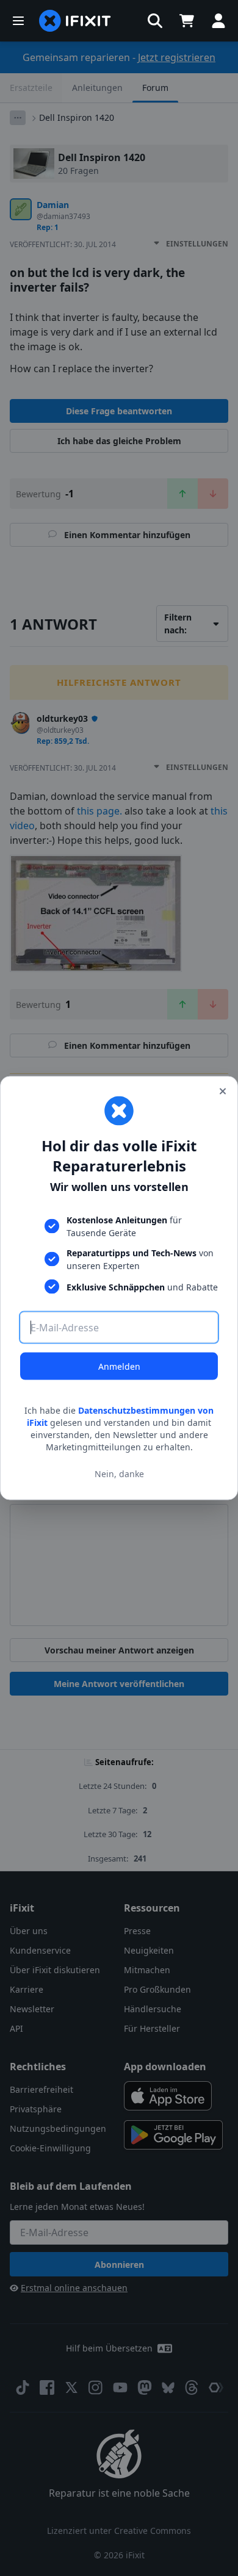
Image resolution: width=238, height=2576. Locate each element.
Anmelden (119, 1366)
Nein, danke (119, 1473)
